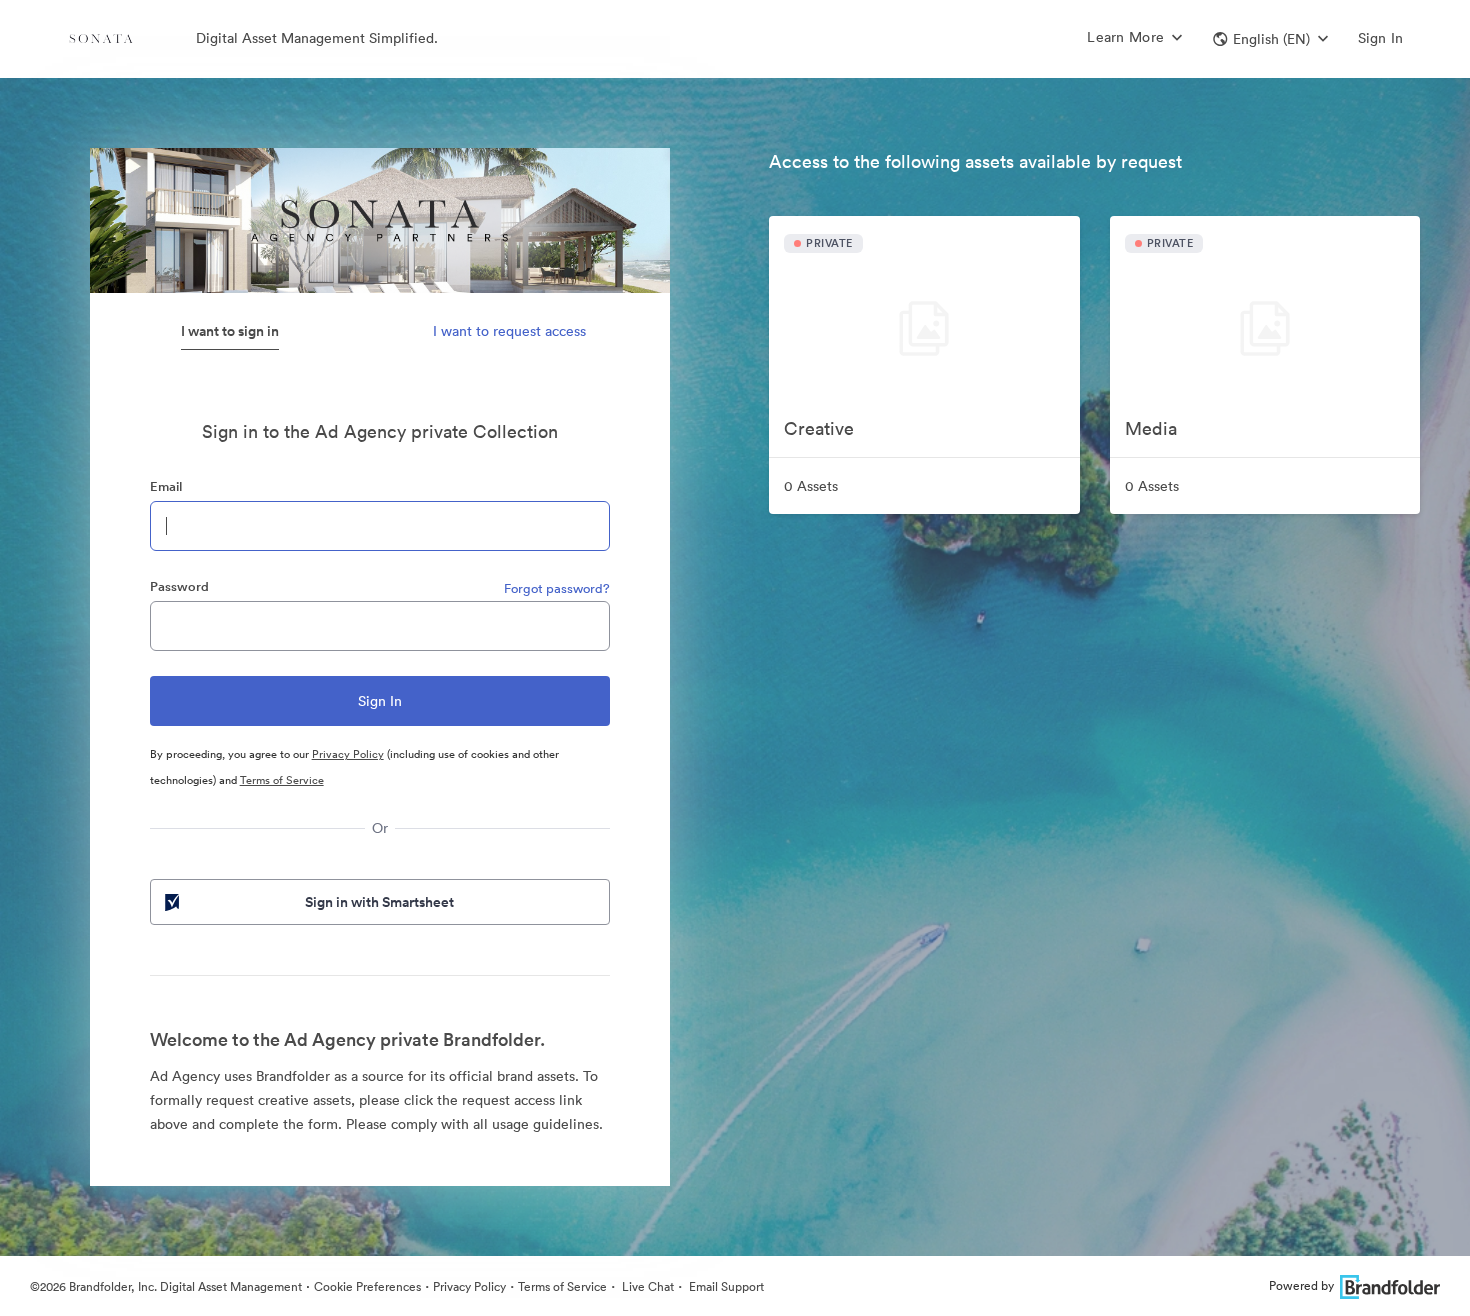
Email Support (725, 1286)
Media (1151, 428)
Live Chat (646, 1286)
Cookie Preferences (367, 1286)
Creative (819, 428)
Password (179, 586)
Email (166, 486)
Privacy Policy (348, 754)
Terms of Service (282, 780)
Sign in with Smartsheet (379, 902)
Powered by (1301, 1285)
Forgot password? (557, 588)
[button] (1270, 39)
